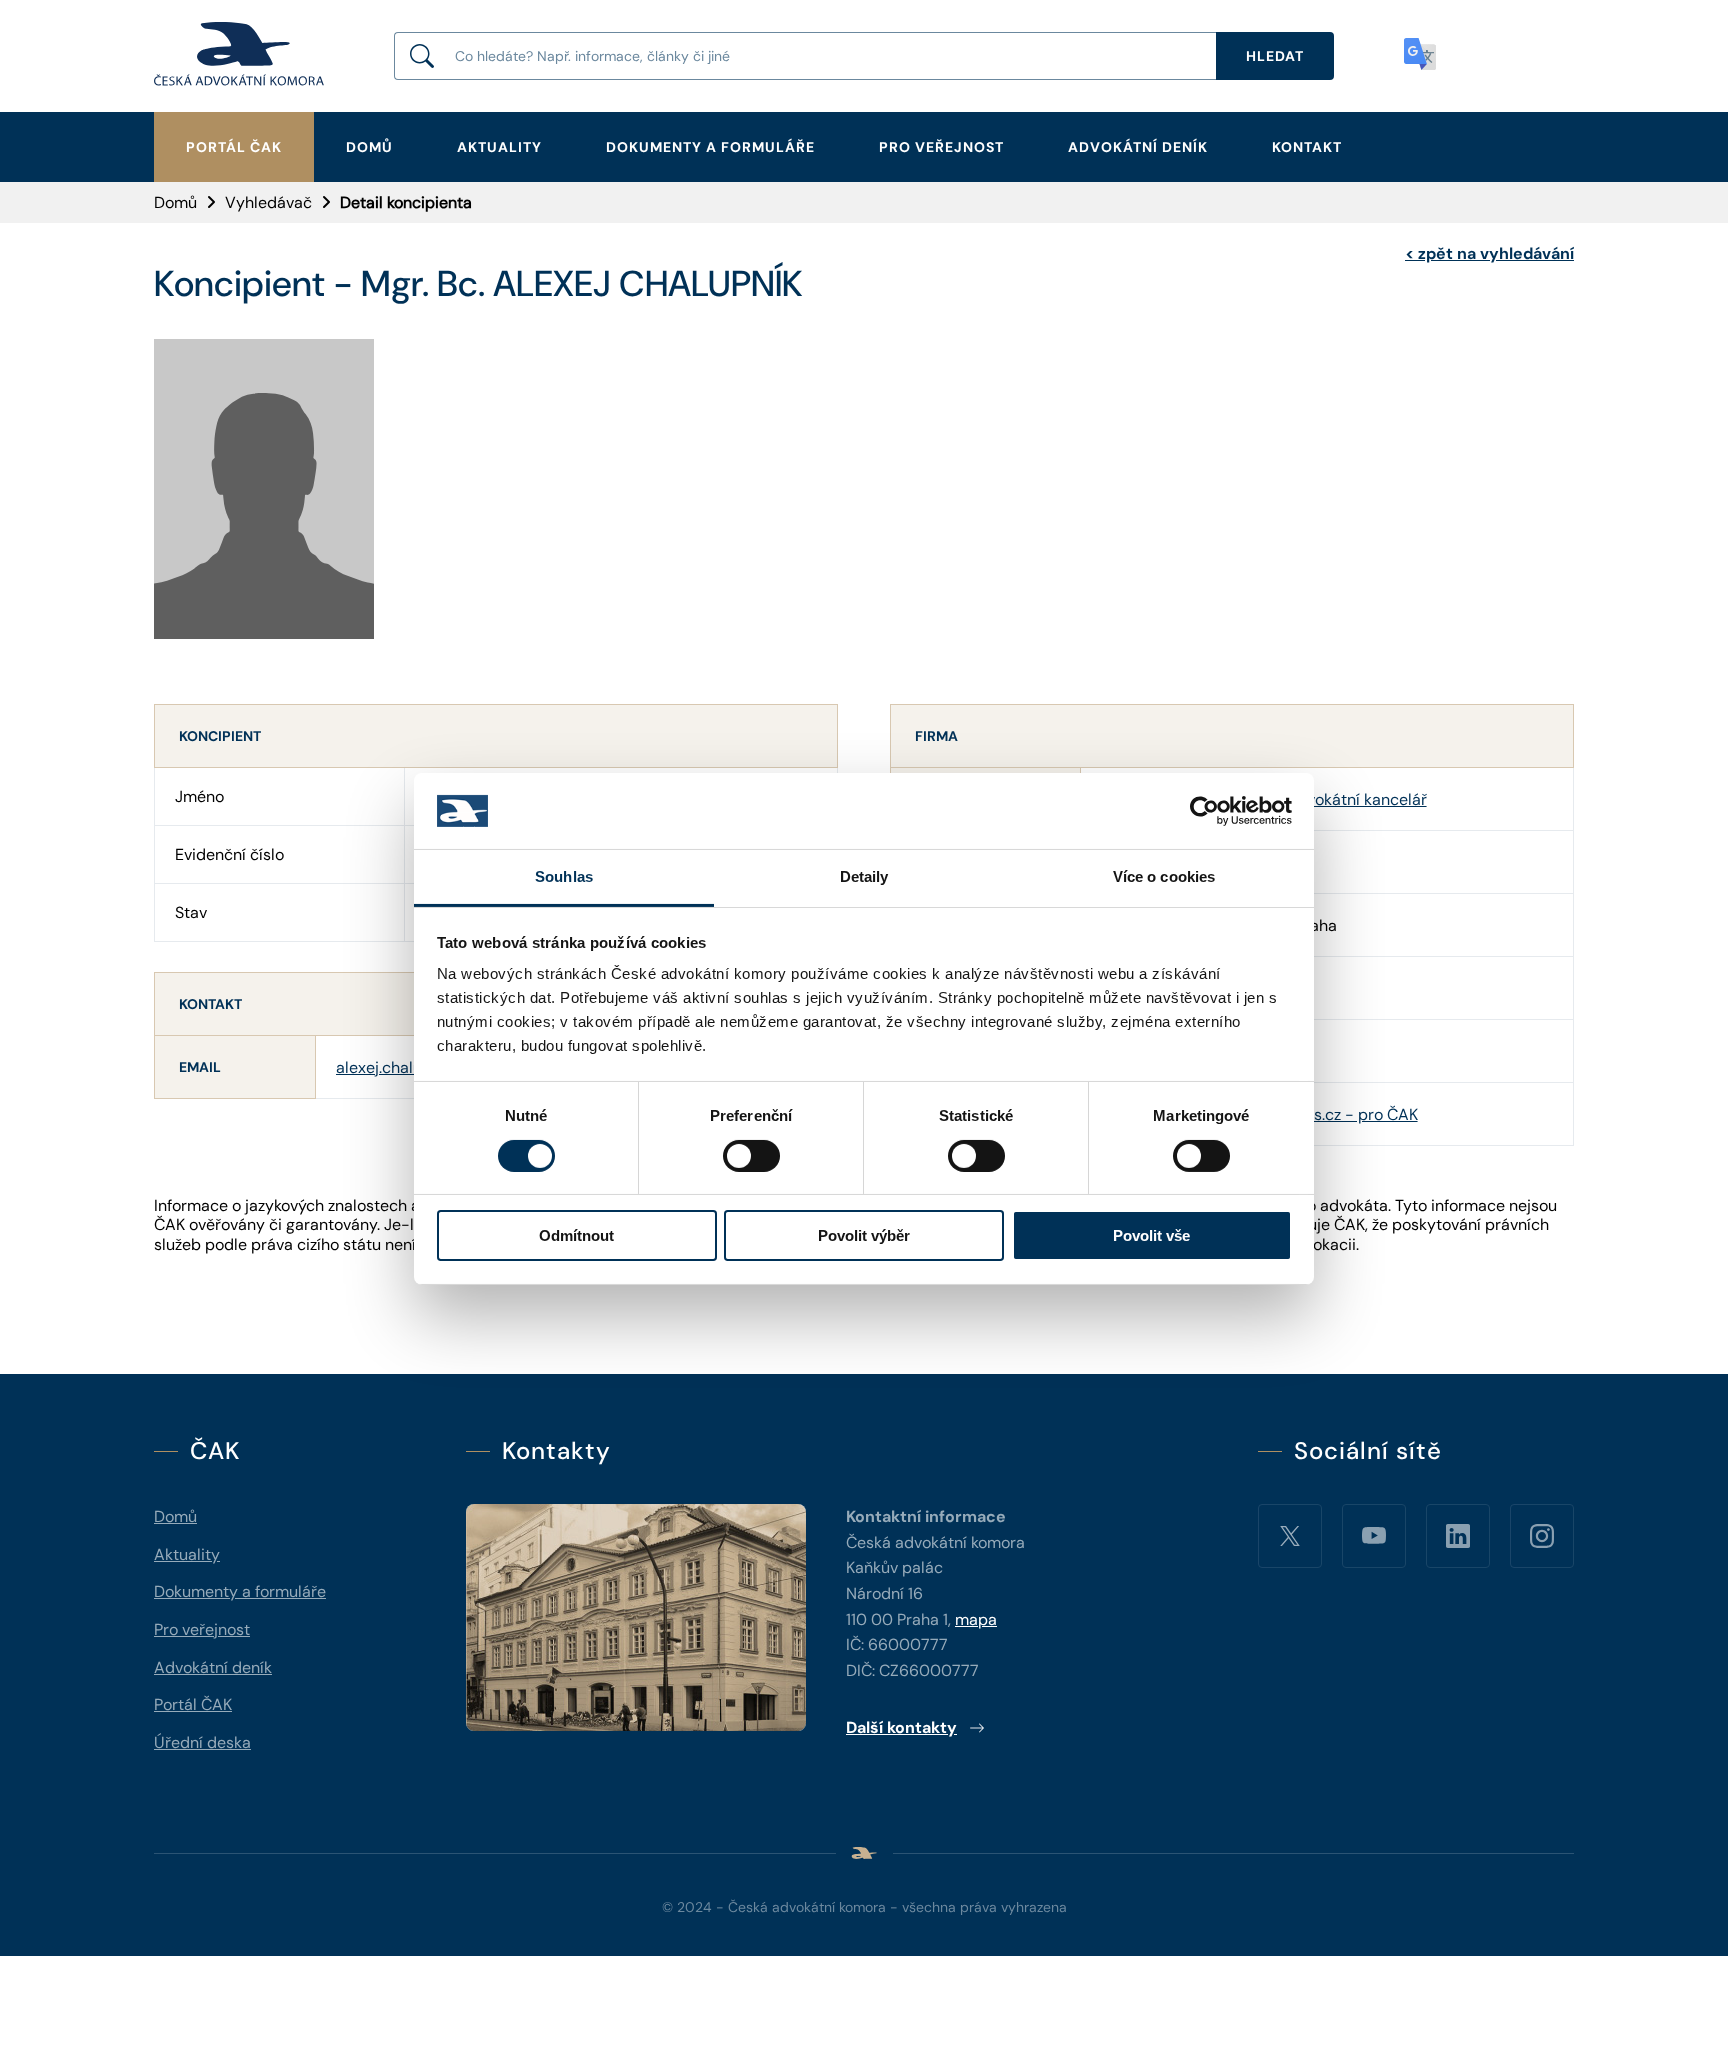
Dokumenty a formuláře (710, 147)
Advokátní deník (1138, 147)
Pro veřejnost (941, 147)
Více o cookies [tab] (1164, 876)
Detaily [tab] (864, 876)
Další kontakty (901, 1727)
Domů (369, 147)
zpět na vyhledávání (1489, 253)
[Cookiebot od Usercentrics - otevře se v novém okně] (1204, 811)
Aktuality (499, 147)
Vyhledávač (268, 202)
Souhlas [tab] (564, 876)
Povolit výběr (864, 1235)
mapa (976, 1619)
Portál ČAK (234, 147)
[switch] (751, 1156)
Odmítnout (576, 1235)
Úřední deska (202, 1742)
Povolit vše (1151, 1235)
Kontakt (1307, 147)
